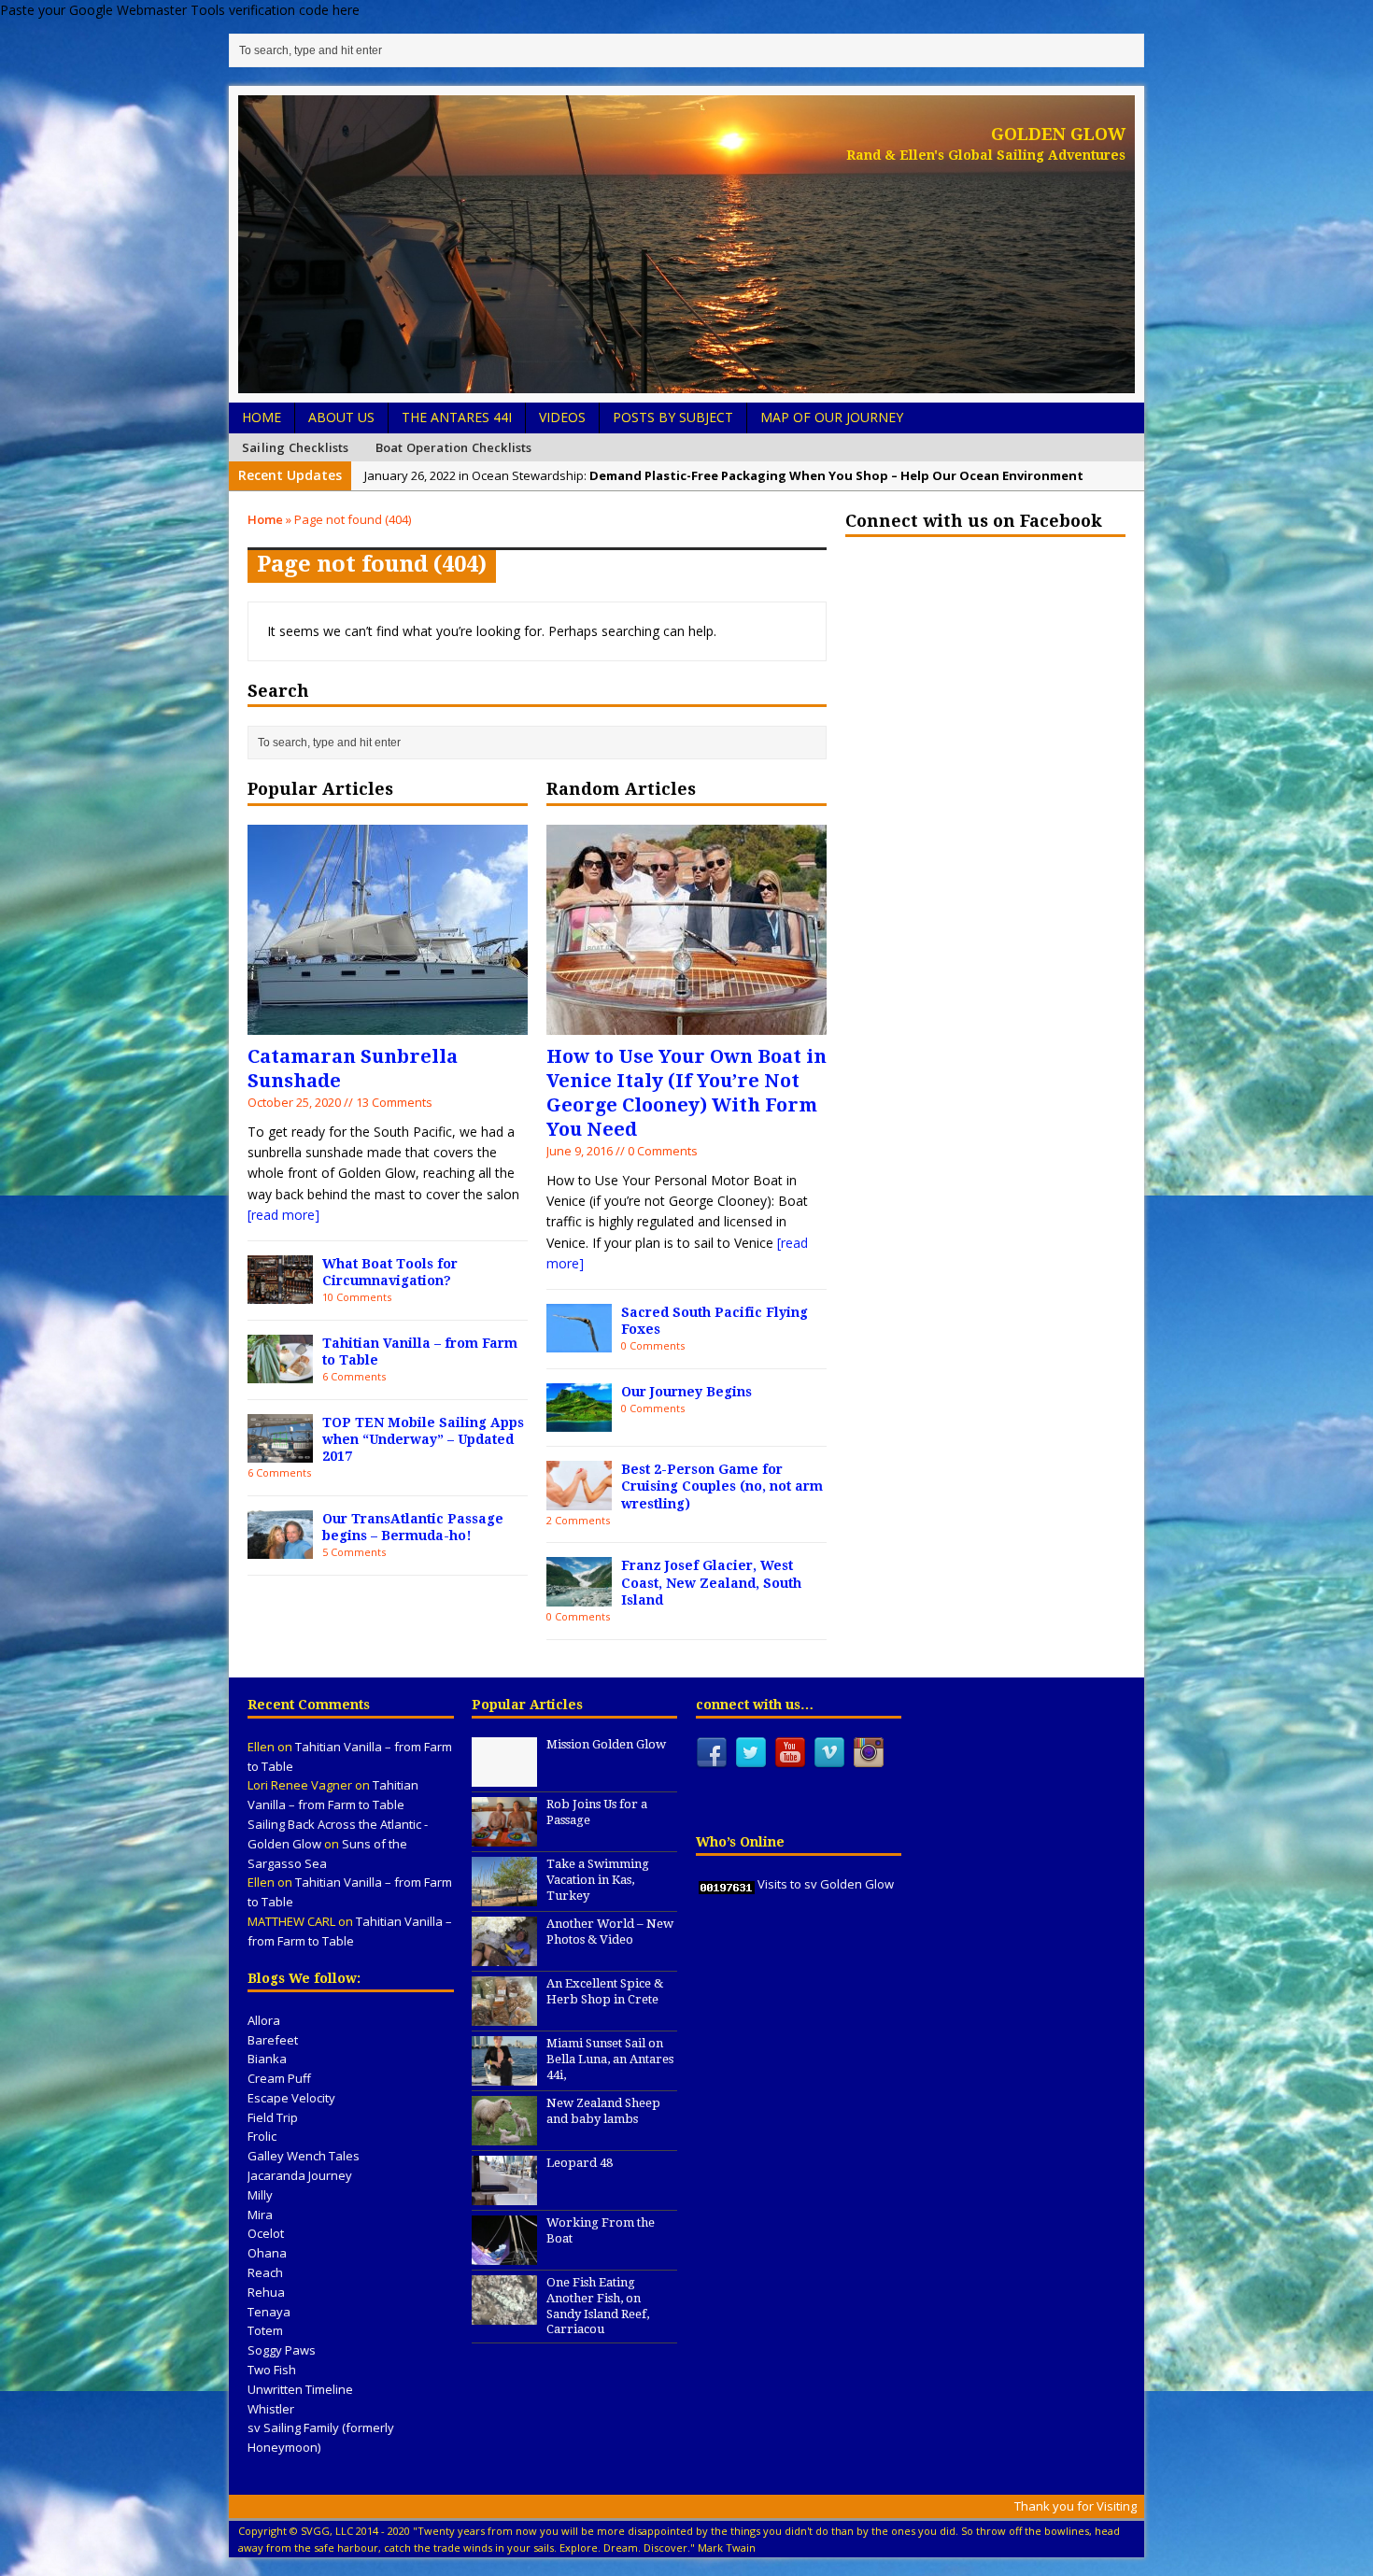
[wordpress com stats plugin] (727, 1884)
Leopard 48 (580, 2163)
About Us (341, 417)
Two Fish (272, 2370)
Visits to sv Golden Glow (826, 1884)
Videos (562, 417)
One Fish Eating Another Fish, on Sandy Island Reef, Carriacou (598, 2306)
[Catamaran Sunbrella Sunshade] (388, 1023)
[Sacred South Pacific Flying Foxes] (579, 1342)
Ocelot (266, 2233)
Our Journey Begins (686, 1392)
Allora (264, 2020)
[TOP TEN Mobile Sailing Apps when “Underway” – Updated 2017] (280, 1452)
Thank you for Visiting (1076, 2506)
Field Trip (273, 2117)
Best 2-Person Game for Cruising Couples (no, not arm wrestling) (722, 1486)
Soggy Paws (282, 2350)
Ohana (267, 2253)
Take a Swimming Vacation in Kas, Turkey (598, 1880)
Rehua (266, 2292)
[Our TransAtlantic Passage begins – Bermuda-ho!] (280, 1548)
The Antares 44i (457, 417)
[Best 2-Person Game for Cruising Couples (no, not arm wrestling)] (579, 1500)
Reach (265, 2272)
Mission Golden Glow (606, 1744)
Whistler (271, 2409)
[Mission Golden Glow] (504, 1776)
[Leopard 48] (504, 2195)
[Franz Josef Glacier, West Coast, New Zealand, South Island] (579, 1596)
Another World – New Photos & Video (610, 1932)
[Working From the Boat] (504, 2255)
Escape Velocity (291, 2098)
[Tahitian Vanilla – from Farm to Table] (280, 1373)
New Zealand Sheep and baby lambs (603, 2111)
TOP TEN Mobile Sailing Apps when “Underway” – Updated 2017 (423, 1439)
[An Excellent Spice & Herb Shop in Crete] (504, 2016)
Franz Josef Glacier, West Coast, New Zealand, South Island (711, 1582)
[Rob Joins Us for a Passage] (504, 1836)
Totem (265, 2330)
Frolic (262, 2136)
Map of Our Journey (832, 417)
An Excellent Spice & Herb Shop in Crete (605, 1991)
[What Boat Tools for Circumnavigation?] (280, 1293)
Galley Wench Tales (304, 2156)
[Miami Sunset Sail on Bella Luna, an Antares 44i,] (504, 2075)
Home (262, 417)
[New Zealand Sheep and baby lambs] (504, 2135)
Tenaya (269, 2312)
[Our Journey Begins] (579, 1421)
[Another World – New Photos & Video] (504, 1956)
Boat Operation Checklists (454, 447)
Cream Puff (279, 2078)
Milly (260, 2195)
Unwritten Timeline (300, 2389)
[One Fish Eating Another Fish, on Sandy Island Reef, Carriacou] (504, 2314)
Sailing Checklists (296, 447)
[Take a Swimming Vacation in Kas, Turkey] (504, 1896)
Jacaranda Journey (300, 2175)
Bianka (267, 2059)
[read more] (283, 1215)
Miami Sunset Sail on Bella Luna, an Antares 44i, (610, 2059)
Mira (260, 2215)
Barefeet (273, 2040)
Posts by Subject (673, 417)
